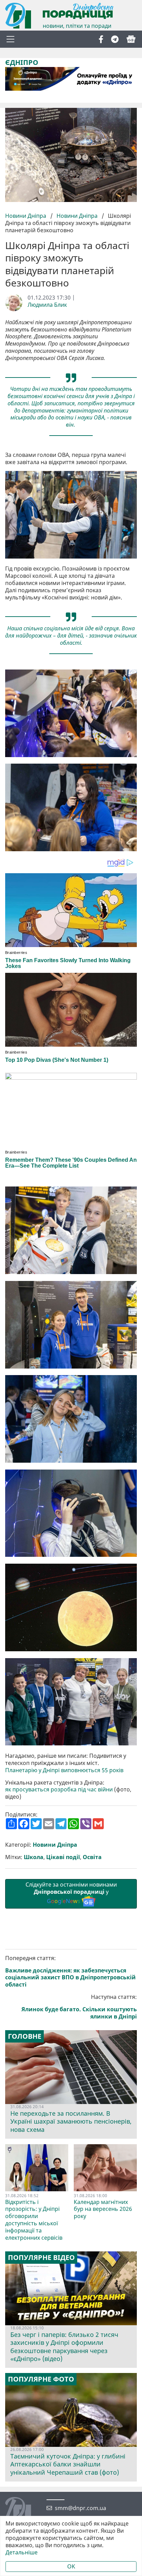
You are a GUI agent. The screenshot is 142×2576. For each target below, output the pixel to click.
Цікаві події (63, 1857)
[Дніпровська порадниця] (23, 2511)
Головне (25, 2036)
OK (71, 2566)
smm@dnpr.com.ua (80, 2508)
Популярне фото (41, 2379)
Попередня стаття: (70, 1971)
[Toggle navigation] (10, 39)
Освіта (92, 1857)
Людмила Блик (47, 305)
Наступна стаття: (79, 2007)
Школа (34, 1857)
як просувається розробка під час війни (59, 1790)
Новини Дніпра (26, 216)
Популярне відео (41, 2258)
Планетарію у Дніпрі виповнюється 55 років (64, 1770)
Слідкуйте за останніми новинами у (71, 1893)
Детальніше (22, 2552)
